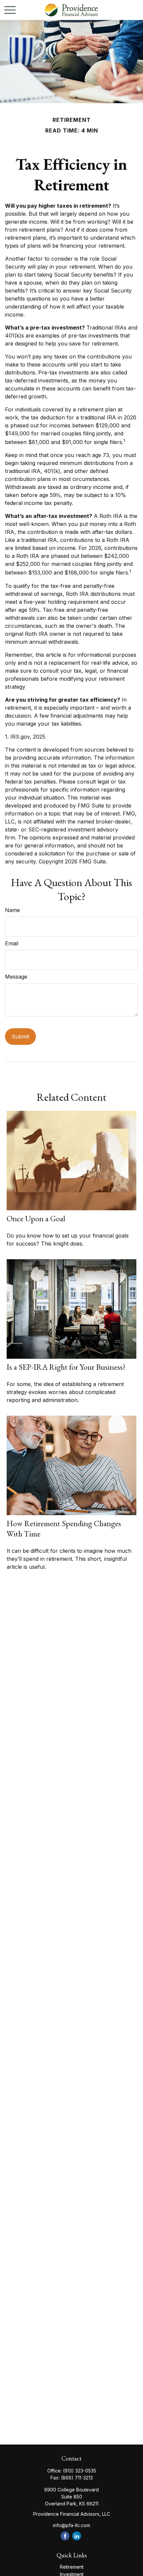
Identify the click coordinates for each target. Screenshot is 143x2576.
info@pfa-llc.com (71, 2525)
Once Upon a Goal (36, 1218)
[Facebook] (65, 2536)
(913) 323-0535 (79, 2471)
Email (12, 943)
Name (12, 910)
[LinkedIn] (77, 2536)
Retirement (72, 2567)
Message (16, 977)
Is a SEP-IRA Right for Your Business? (66, 1367)
